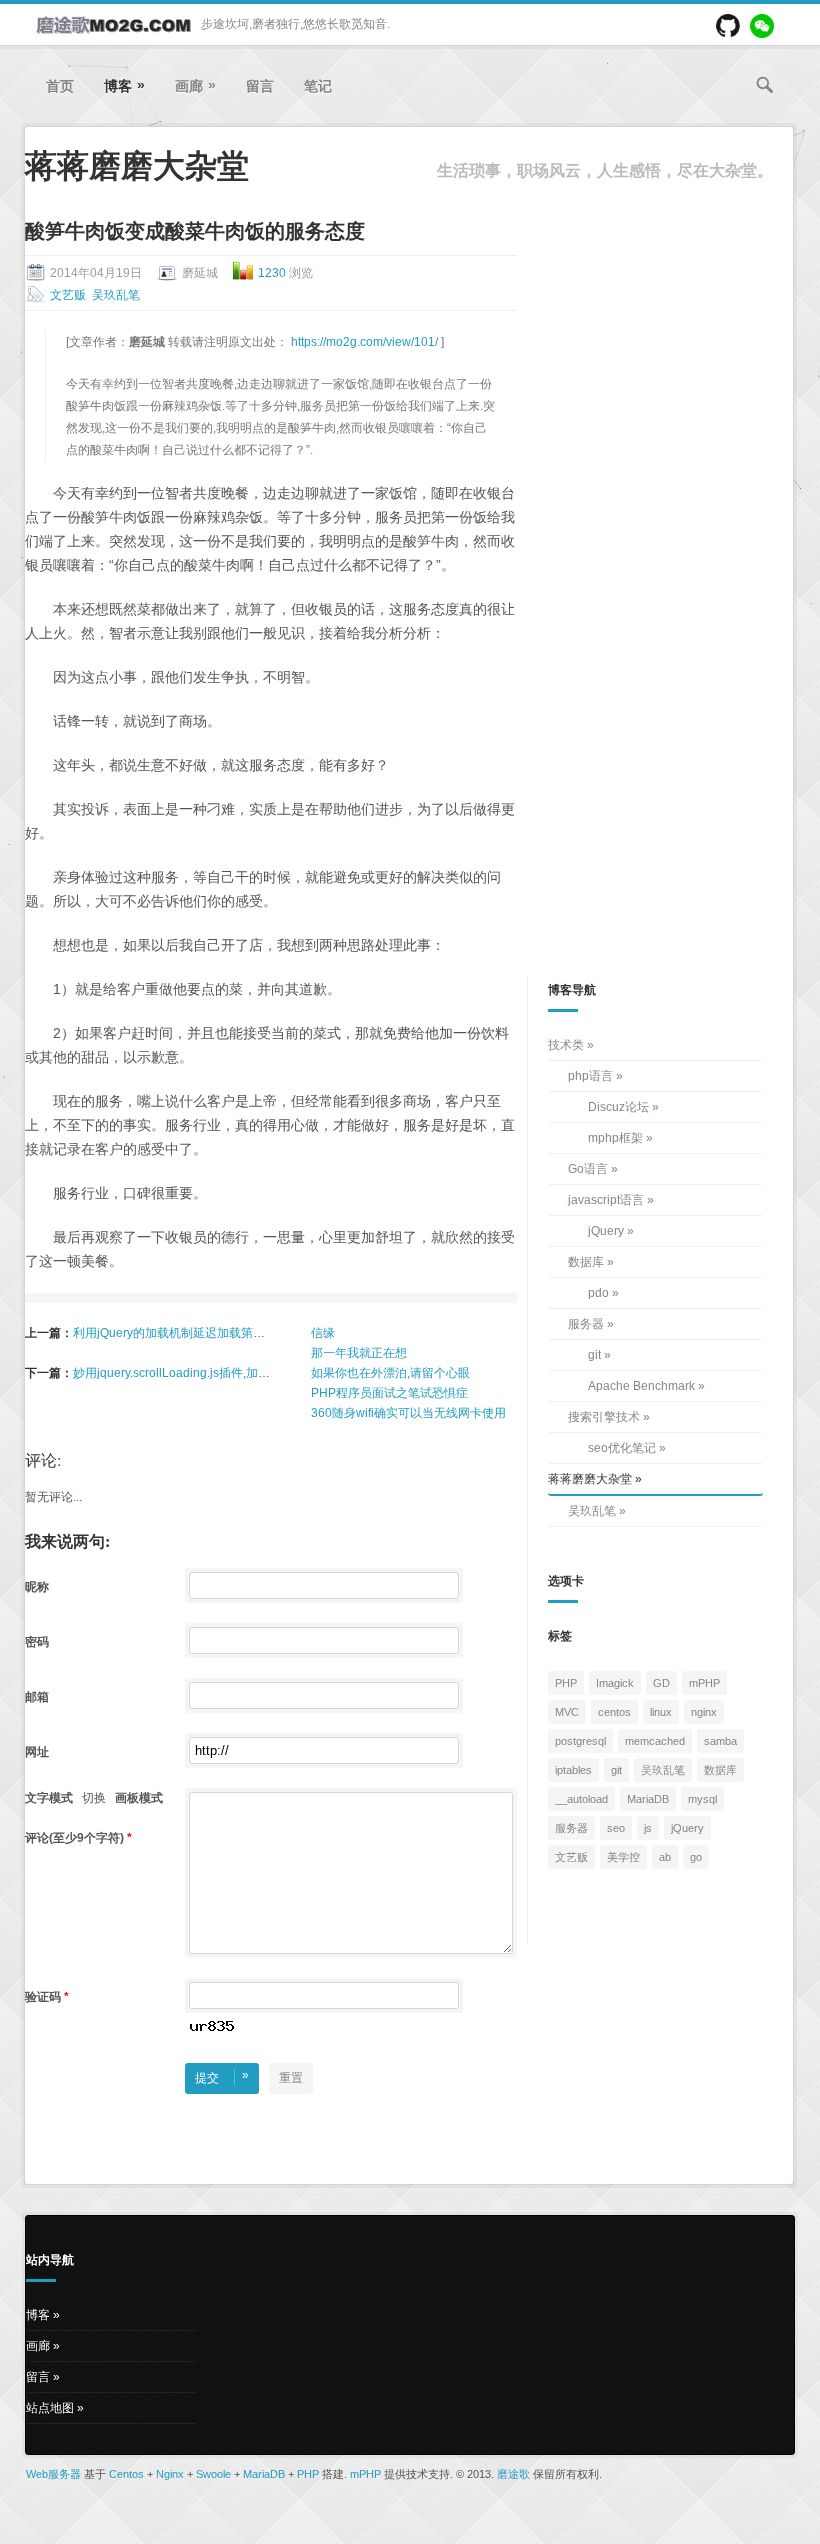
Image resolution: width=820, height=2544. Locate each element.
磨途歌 (513, 2474)
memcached (655, 1741)
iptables (573, 1770)
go (696, 1857)
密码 (38, 1642)
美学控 (623, 1857)
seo (616, 1828)
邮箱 (38, 1697)
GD (661, 1683)
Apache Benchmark (641, 1386)
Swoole (213, 2474)
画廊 (195, 85)
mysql (702, 1799)
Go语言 (588, 1169)
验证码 (47, 1997)
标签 (560, 1636)
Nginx (170, 2474)
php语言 (590, 1076)
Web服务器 (53, 2474)
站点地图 (50, 2408)
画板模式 (139, 1798)
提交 (222, 2076)
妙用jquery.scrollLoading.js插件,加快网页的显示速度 (213, 1373)
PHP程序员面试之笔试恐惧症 (389, 1393)
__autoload (581, 1799)
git (594, 1355)
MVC (567, 1712)
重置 (291, 2078)
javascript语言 (606, 1200)
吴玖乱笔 (116, 295)
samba (720, 1741)
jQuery (606, 1231)
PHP (566, 1683)
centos (614, 1712)
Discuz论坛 (618, 1107)
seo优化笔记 (622, 1448)
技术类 (566, 1045)
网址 (38, 1752)
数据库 (586, 1262)
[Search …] (765, 84)
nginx (704, 1712)
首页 (60, 86)
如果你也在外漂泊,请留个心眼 (390, 1373)
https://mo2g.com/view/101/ (366, 342)
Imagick (615, 1683)
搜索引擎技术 (604, 1417)
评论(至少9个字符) (78, 1838)
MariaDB (648, 1799)
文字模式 (49, 1798)
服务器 (586, 1324)
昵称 (38, 1587)
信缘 (323, 1333)
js (648, 1828)
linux (661, 1712)
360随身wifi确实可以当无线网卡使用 (408, 1413)
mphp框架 (615, 1138)
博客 (124, 85)
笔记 (318, 86)
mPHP (704, 1683)
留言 (260, 86)
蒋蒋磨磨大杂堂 (590, 1479)
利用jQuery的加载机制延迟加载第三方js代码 (191, 1333)
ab (665, 1857)
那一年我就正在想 (359, 1353)
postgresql (580, 1741)
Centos (126, 2474)
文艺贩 (68, 295)
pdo (598, 1293)
